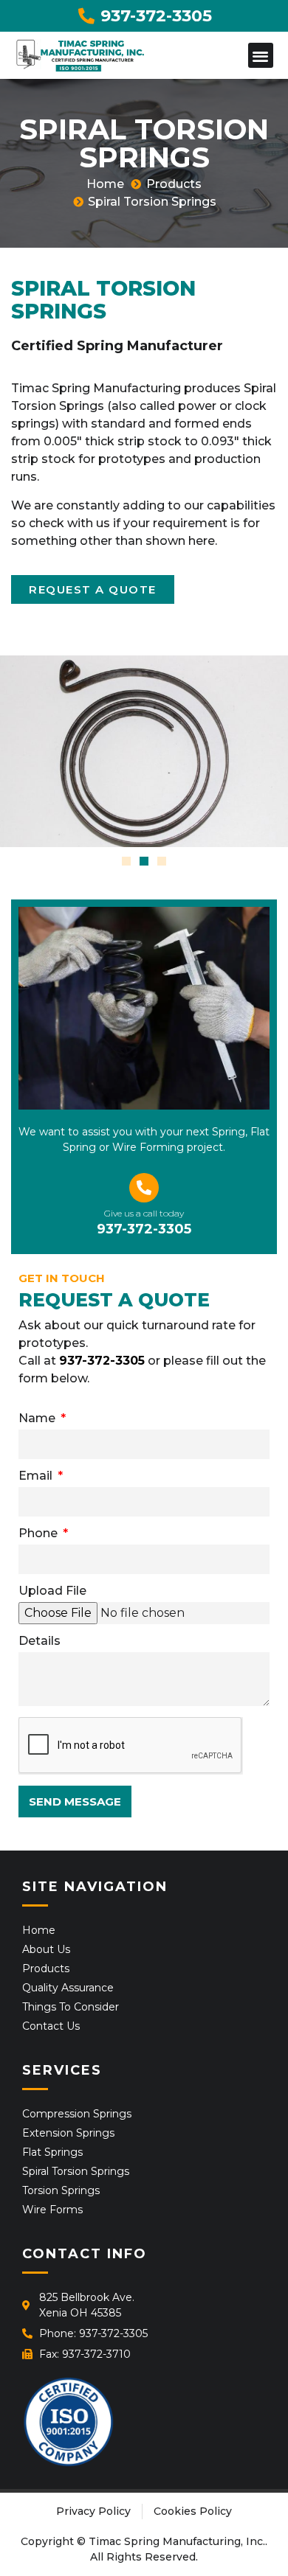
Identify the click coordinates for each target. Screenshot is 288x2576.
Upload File (52, 1591)
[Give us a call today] (144, 1188)
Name (38, 1419)
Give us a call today (144, 1213)
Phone (40, 1534)
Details (40, 1642)
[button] (261, 56)
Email (37, 1476)
